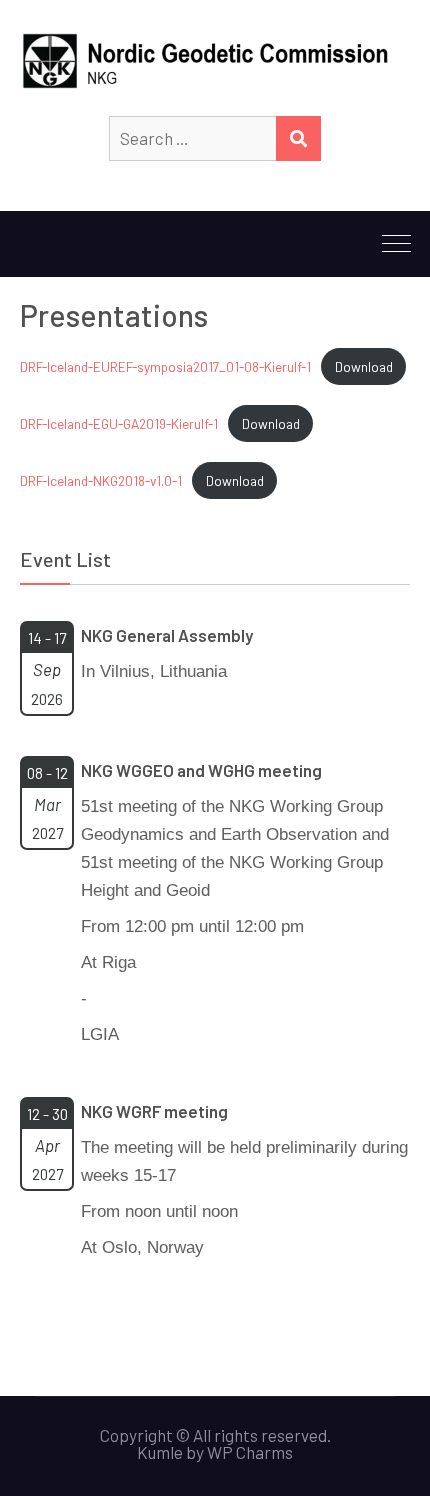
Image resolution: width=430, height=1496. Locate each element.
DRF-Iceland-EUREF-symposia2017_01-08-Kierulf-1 (165, 366)
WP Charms (250, 1452)
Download (364, 366)
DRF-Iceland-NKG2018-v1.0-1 (101, 480)
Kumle (160, 1452)
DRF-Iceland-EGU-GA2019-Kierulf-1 (119, 423)
